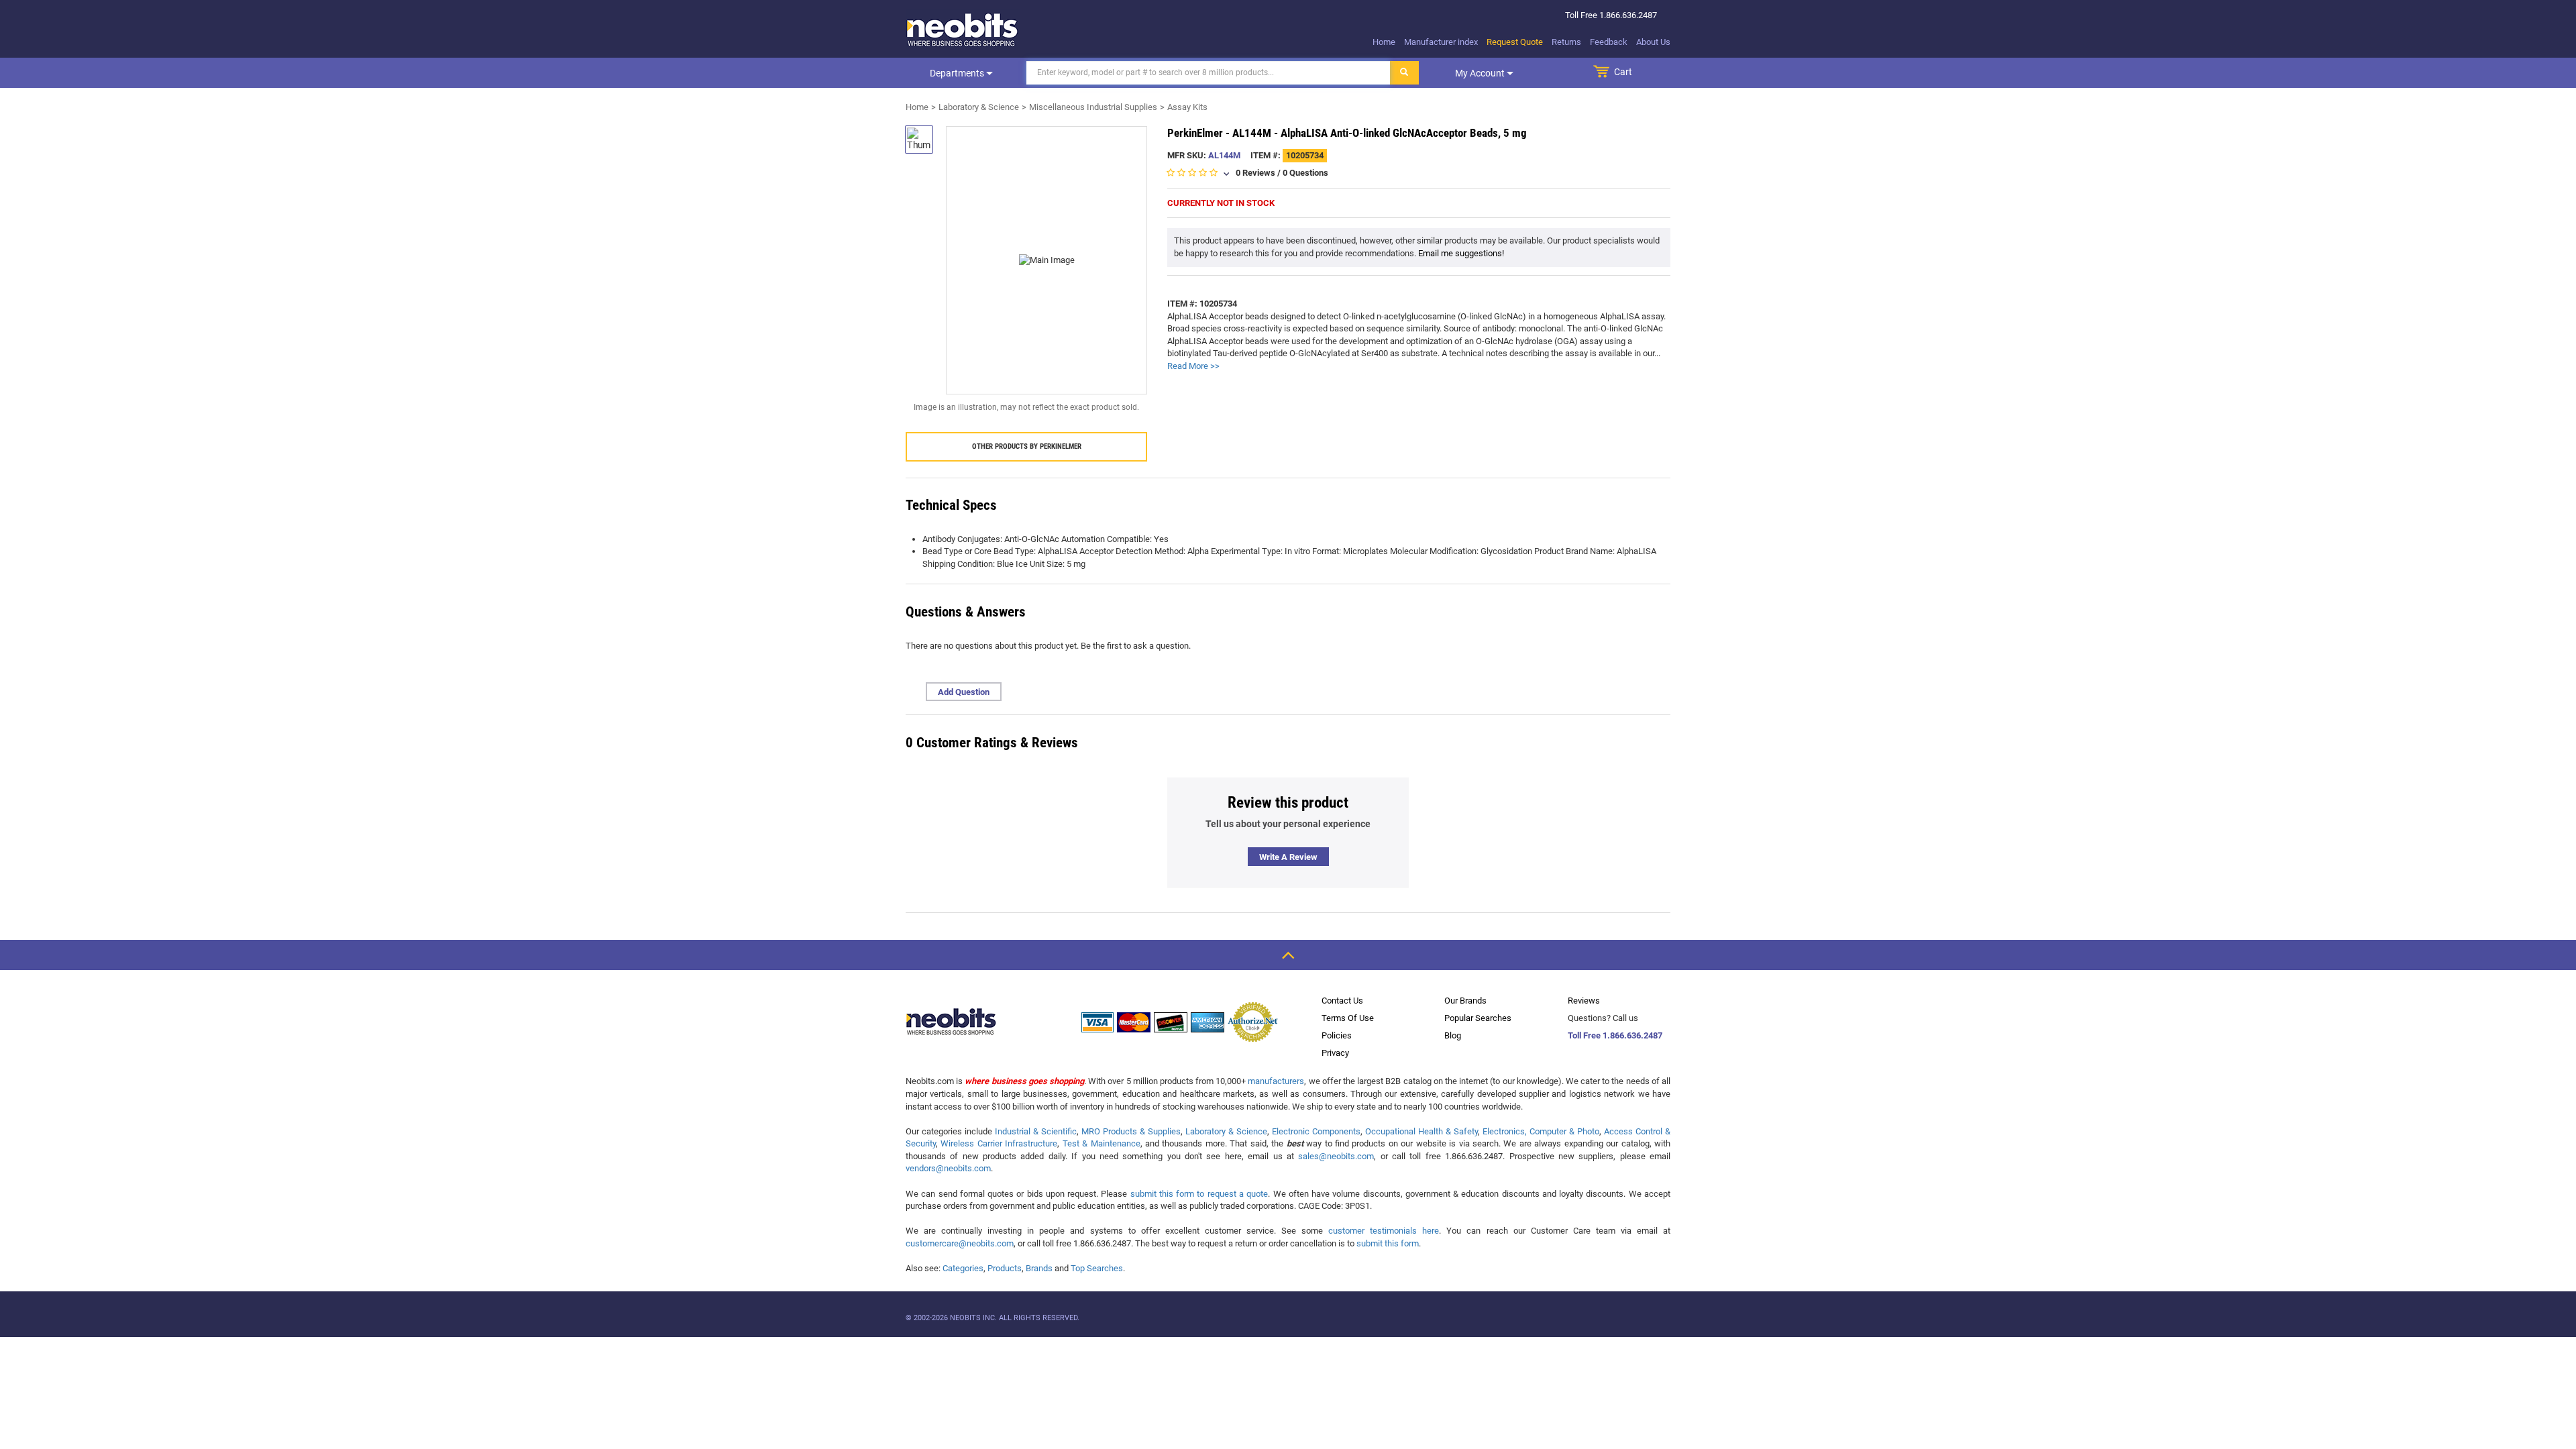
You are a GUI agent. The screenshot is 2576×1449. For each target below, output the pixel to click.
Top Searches (1097, 1268)
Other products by (1027, 446)
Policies (1337, 1035)
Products (1005, 1268)
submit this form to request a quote (1199, 1194)
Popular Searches (1478, 1018)
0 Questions (1305, 173)
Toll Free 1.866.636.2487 (1615, 1035)
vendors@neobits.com (948, 1168)
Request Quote (1515, 42)
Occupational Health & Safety (1421, 1131)
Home (1384, 42)
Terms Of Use (1348, 1018)
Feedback (1609, 42)
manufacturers (1276, 1081)
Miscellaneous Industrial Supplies (1093, 107)
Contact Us (1342, 1001)
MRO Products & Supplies (1131, 1131)
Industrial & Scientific (1036, 1131)
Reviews (1584, 1001)
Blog (1453, 1035)
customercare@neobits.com (960, 1243)
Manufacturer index (1441, 42)
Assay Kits (1187, 107)
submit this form (1388, 1243)
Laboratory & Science (979, 107)
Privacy (1335, 1053)
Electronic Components (1316, 1131)
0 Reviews (1255, 173)
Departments (958, 73)
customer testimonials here (1384, 1231)
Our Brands (1465, 1001)
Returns (1566, 42)
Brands (1039, 1268)
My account (1481, 73)
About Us (1653, 42)
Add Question (964, 692)
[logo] (963, 30)
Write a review (1288, 857)
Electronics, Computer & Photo (1541, 1131)
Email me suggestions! (1461, 253)
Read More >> (1193, 366)
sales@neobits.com (1336, 1156)
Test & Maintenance (1102, 1143)
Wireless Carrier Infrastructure (999, 1143)
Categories (963, 1268)
